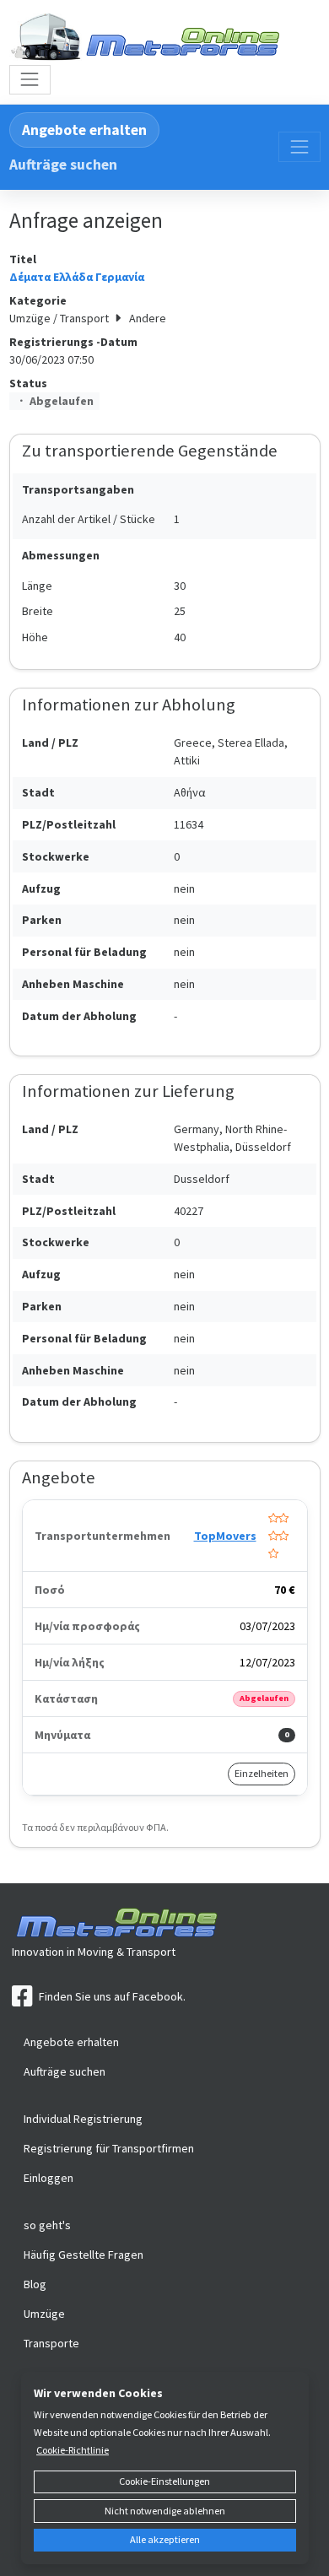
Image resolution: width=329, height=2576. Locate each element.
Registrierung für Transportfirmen (109, 2148)
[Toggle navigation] (30, 80)
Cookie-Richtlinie (73, 2450)
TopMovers (225, 1536)
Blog (35, 2284)
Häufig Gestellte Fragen (84, 2255)
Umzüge (44, 2314)
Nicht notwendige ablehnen (165, 2511)
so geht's (47, 2225)
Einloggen (49, 2178)
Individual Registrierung (83, 2119)
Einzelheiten (262, 1773)
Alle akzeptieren (165, 2539)
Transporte (51, 2343)
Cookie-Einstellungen (164, 2481)
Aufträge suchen (63, 165)
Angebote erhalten (84, 130)
